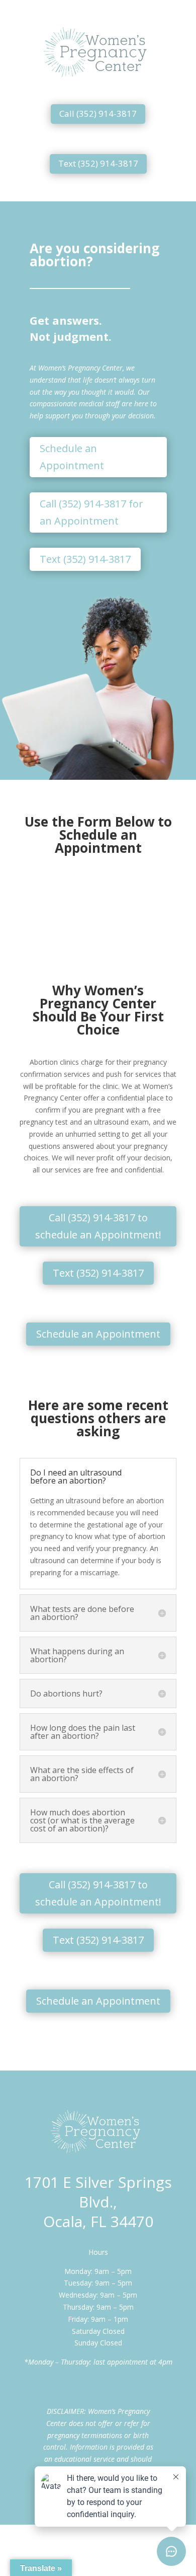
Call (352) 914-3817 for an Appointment (91, 512)
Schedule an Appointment (72, 457)
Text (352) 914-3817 (98, 163)
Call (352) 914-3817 (98, 114)
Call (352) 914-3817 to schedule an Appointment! (98, 1226)
